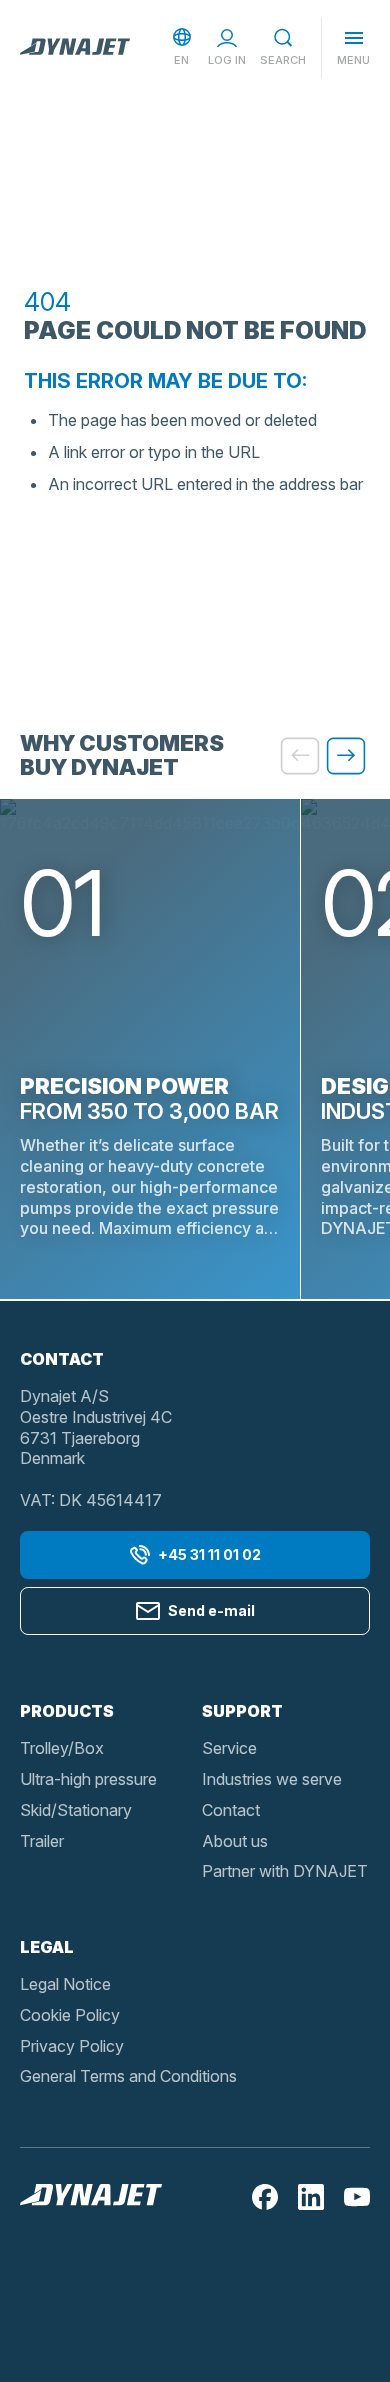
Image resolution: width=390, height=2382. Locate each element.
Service (229, 1748)
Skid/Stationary (76, 1810)
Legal (47, 1947)
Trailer (42, 1841)
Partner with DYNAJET (285, 1871)
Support (242, 1711)
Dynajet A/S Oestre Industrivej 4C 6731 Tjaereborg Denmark (96, 1427)
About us (235, 1841)
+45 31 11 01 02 (209, 1554)
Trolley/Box (62, 1748)
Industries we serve (272, 1779)
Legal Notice (65, 1984)
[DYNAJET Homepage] (75, 48)
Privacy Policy (72, 2046)
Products (67, 1711)
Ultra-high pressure (88, 1779)
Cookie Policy (70, 2015)
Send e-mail (211, 1610)
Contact (231, 1810)
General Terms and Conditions (128, 2076)
